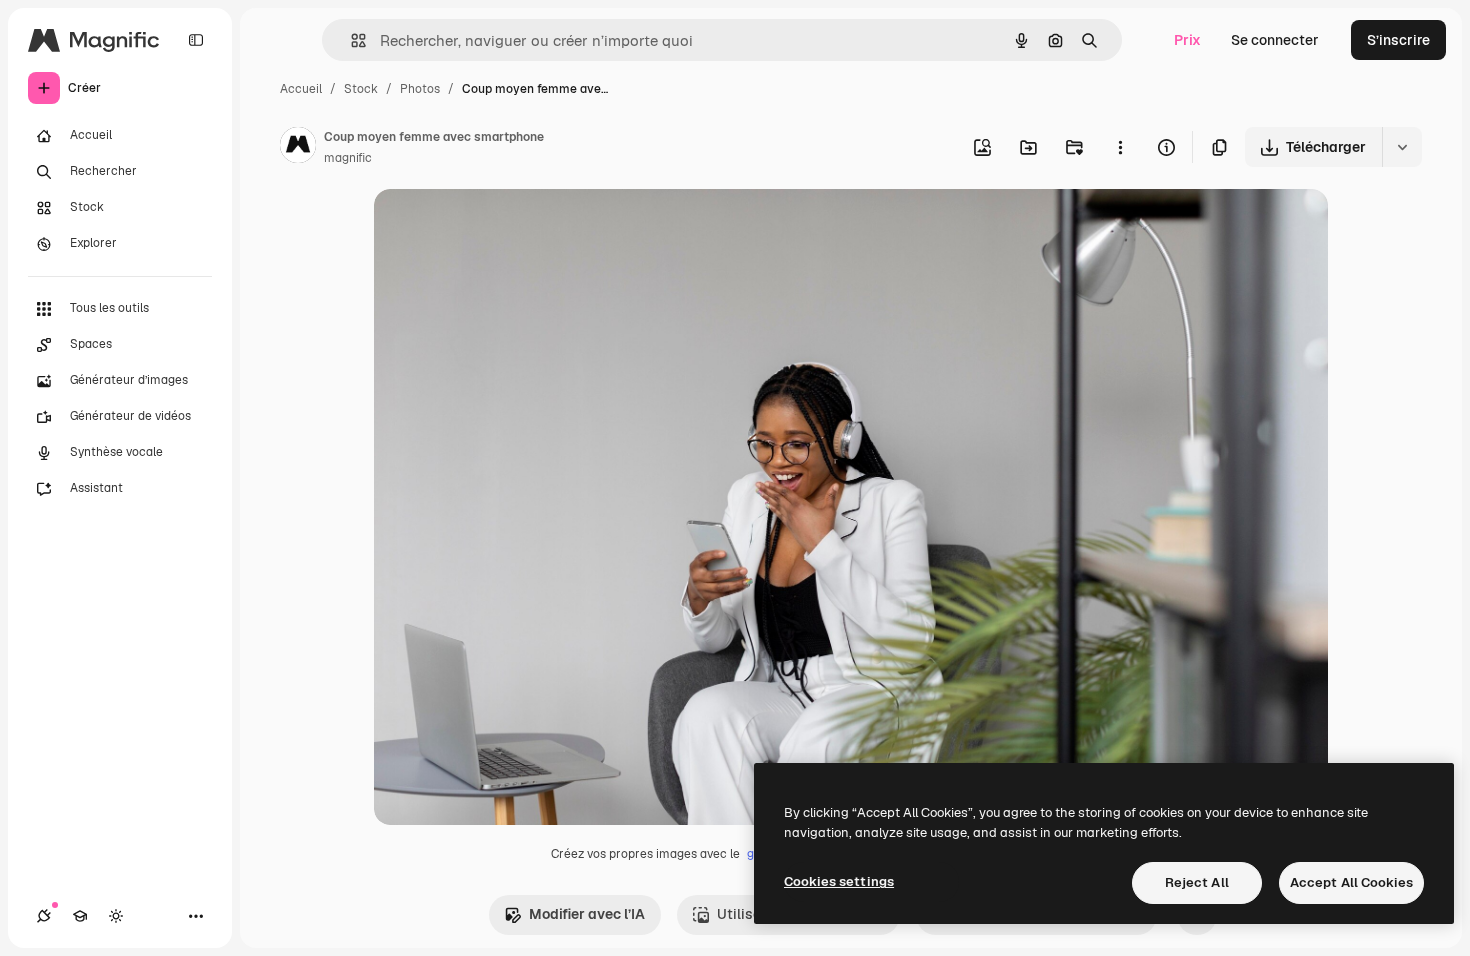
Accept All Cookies (1351, 882)
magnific (348, 158)
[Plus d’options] (1120, 147)
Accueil (301, 89)
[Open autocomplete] (350, 40)
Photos (420, 89)
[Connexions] (44, 916)
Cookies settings (839, 881)
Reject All (1197, 882)
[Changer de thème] (116, 916)
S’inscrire (1398, 40)
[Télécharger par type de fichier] (1402, 147)
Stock (361, 89)
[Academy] (80, 916)
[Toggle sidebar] (196, 40)
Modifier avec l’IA (587, 914)
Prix (1187, 40)
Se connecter (1275, 40)
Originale (506, 227)
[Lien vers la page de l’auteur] (298, 148)
